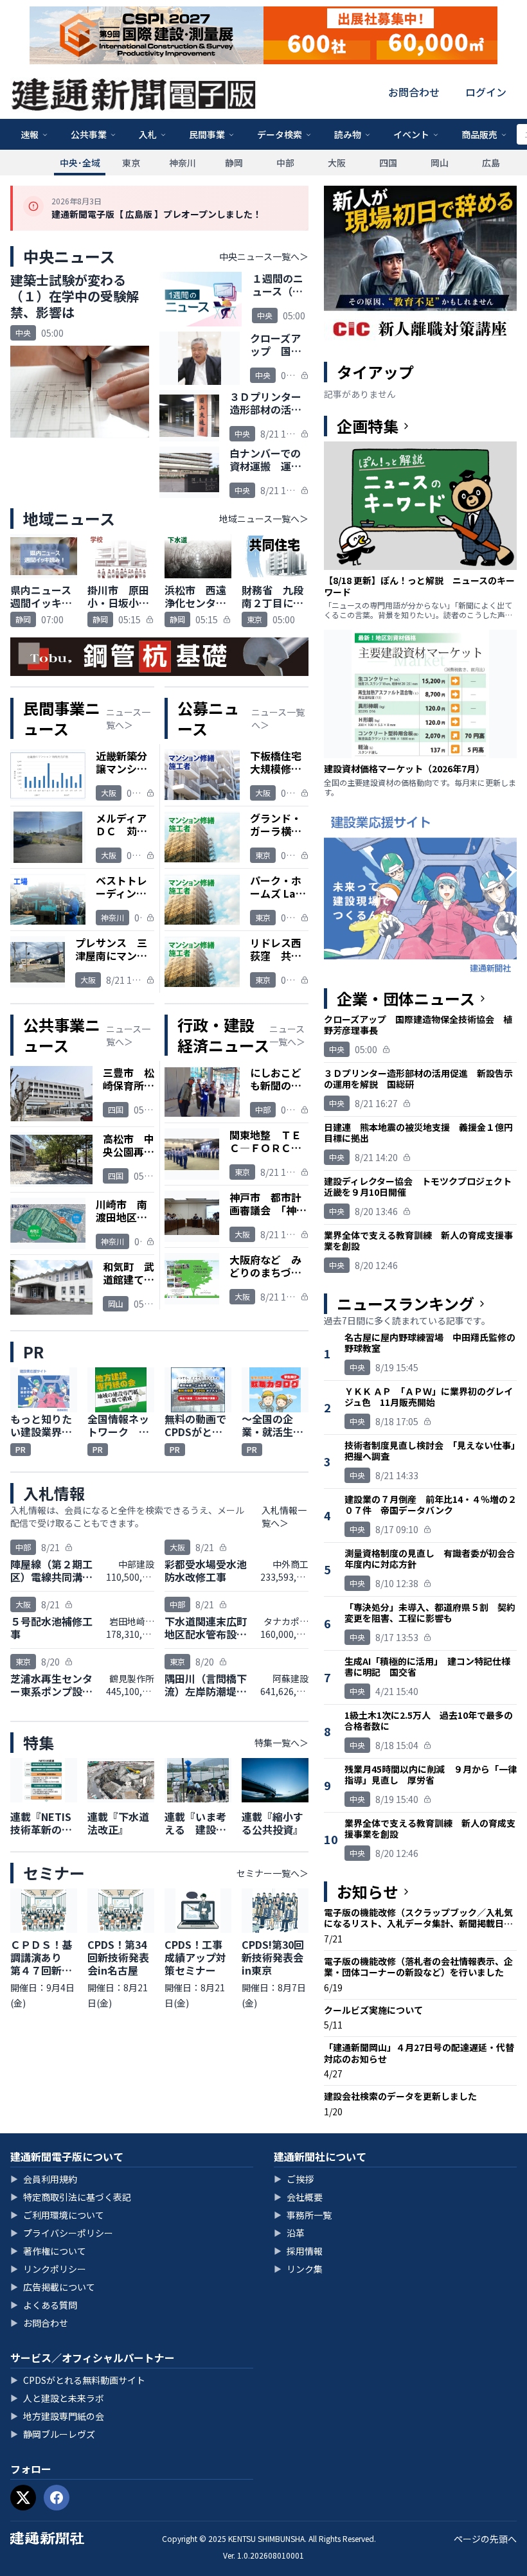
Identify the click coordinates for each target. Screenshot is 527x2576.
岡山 (440, 163)
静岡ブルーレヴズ (53, 2434)
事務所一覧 (303, 2215)
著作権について (48, 2251)
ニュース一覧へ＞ (128, 718)
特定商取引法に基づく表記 (71, 2197)
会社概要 (298, 2197)
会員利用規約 (44, 2179)
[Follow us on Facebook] (57, 2498)
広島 (491, 163)
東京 (131, 163)
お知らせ (368, 1892)
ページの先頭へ (485, 2539)
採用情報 (298, 2251)
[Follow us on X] (23, 2498)
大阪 (337, 163)
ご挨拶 (294, 2179)
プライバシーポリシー (62, 2233)
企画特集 (368, 426)
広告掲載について (53, 2287)
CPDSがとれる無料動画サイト (78, 2380)
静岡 (234, 163)
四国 (388, 163)
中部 (285, 163)
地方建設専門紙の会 (57, 2416)
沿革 (289, 2233)
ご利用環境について (57, 2215)
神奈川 (183, 163)
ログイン (486, 92)
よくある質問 (44, 2305)
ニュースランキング (406, 1304)
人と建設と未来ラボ (57, 2398)
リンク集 (298, 2269)
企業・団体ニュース (406, 999)
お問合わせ (414, 92)
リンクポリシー (48, 2269)
